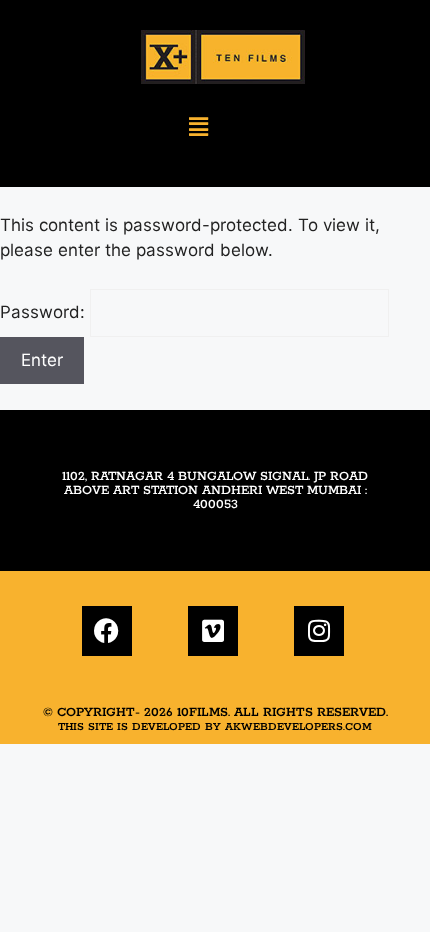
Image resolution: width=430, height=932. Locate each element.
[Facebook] (107, 631)
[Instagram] (319, 631)
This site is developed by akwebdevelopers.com (215, 727)
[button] (198, 127)
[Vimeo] (213, 631)
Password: (45, 312)
